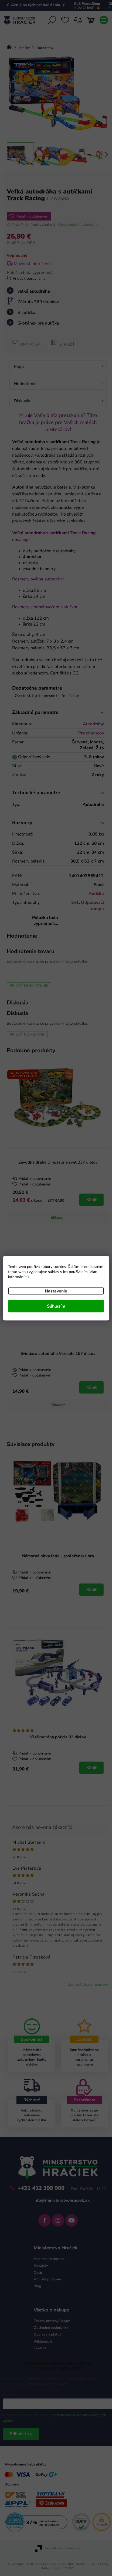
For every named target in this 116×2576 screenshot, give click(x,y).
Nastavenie (56, 1291)
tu (27, 1277)
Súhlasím (56, 1306)
